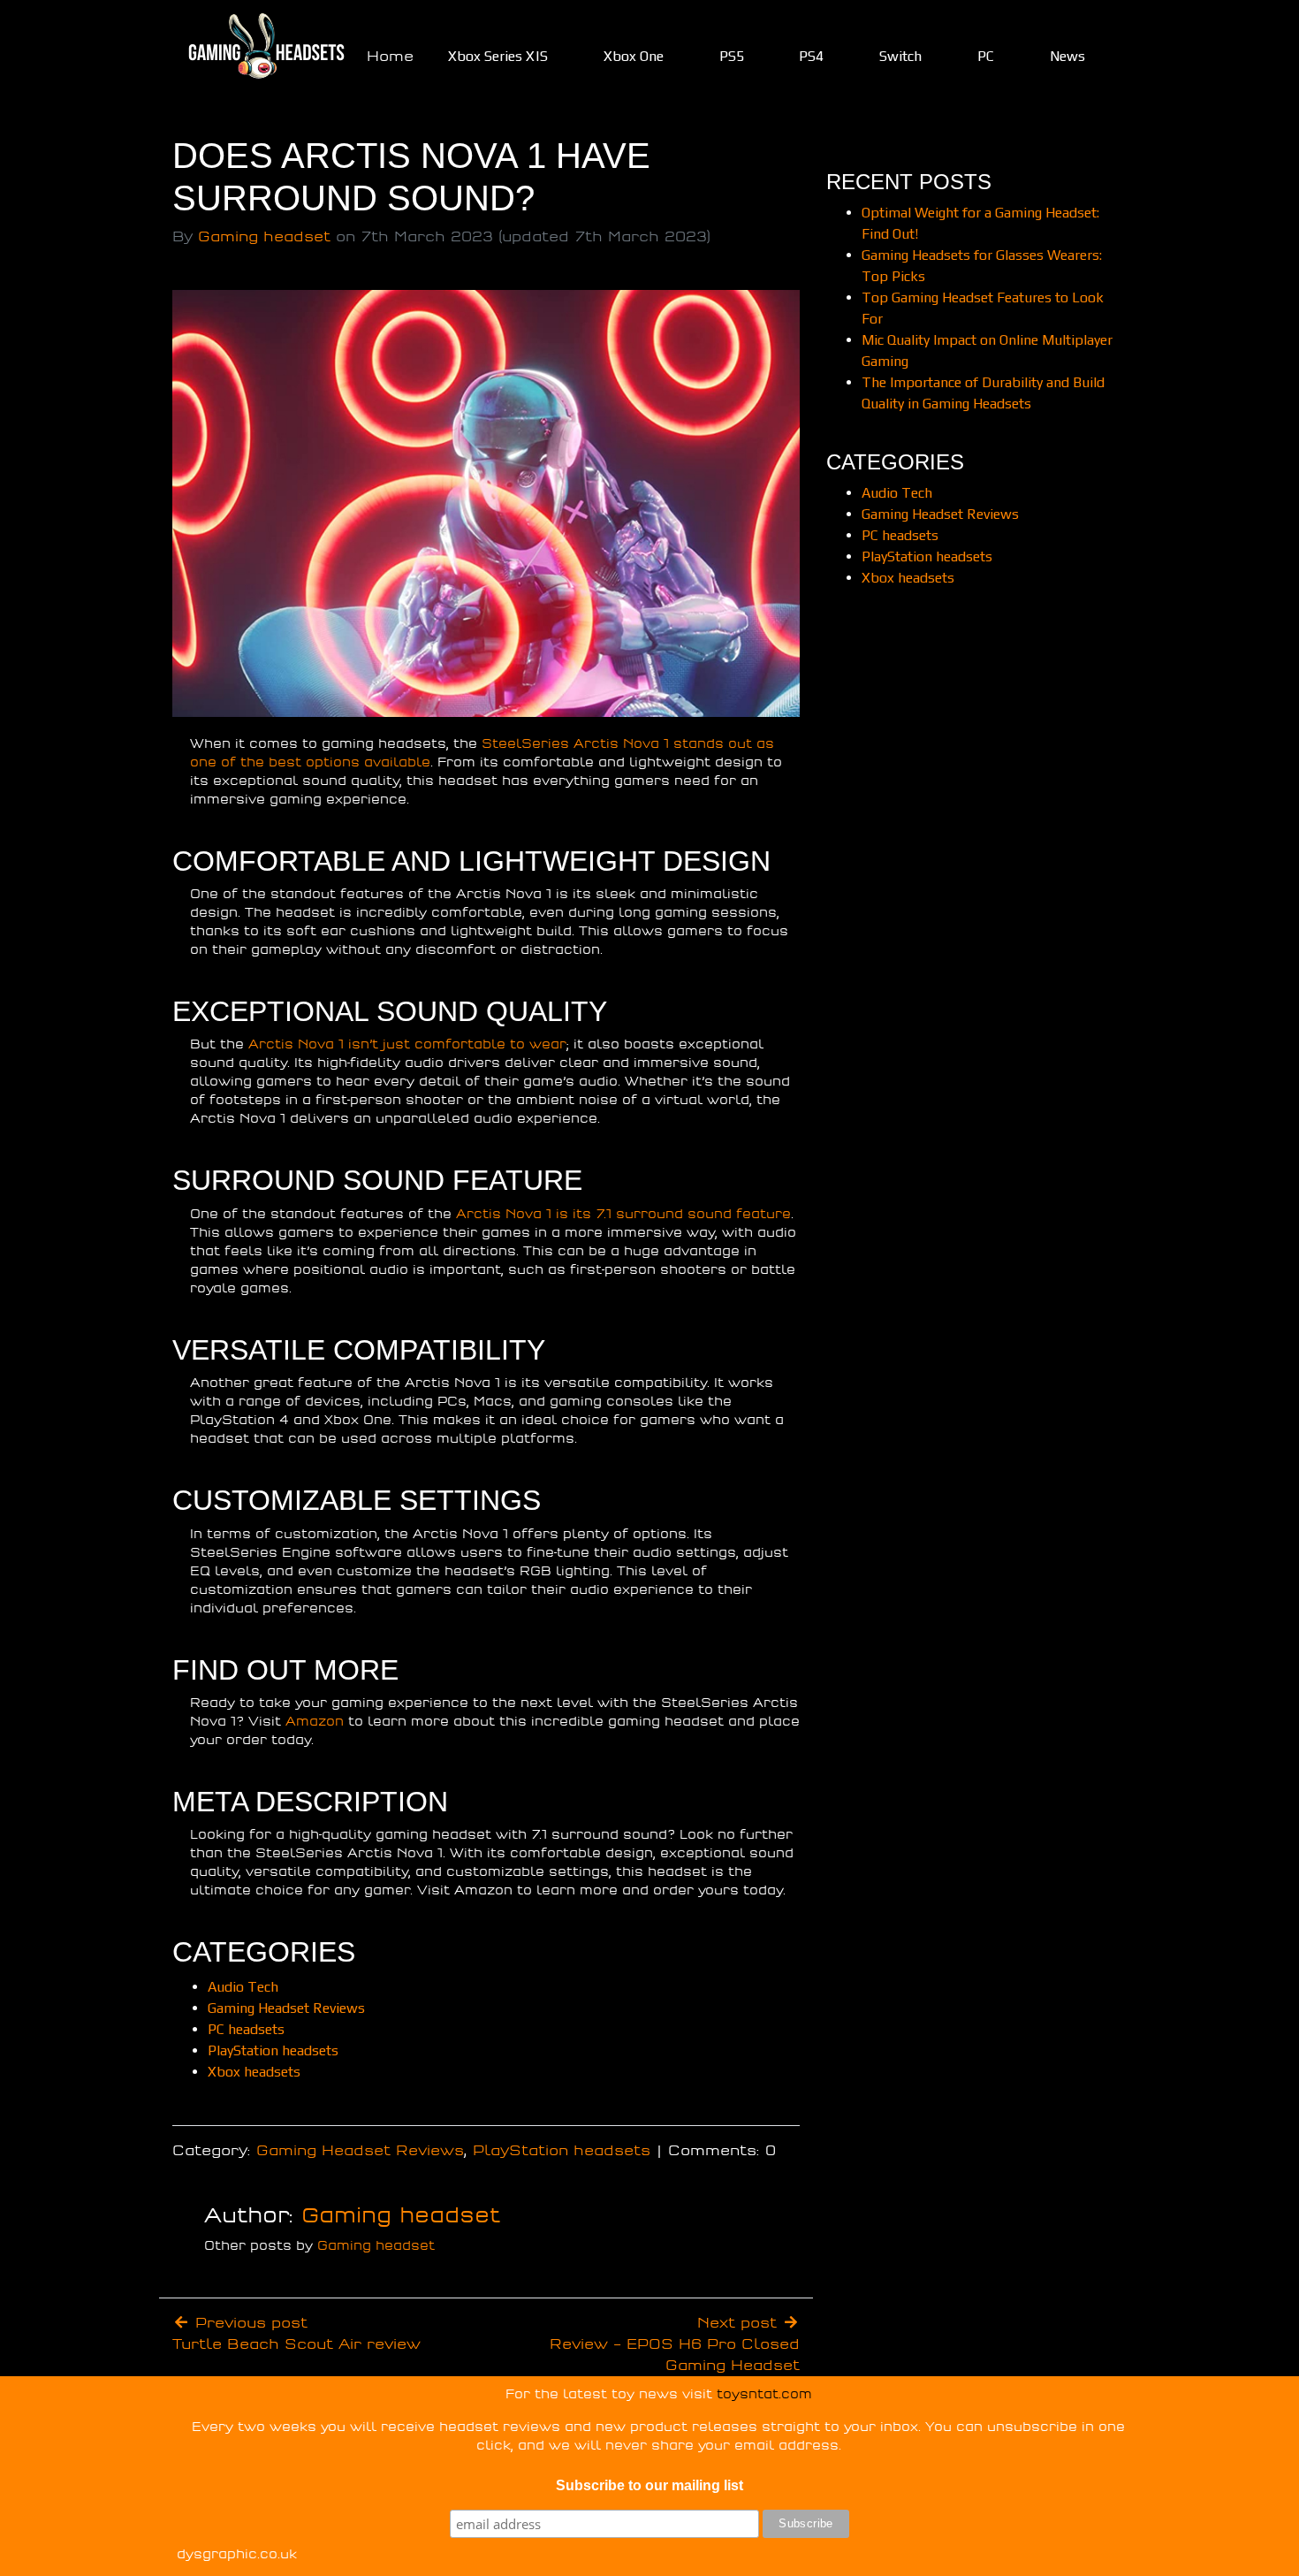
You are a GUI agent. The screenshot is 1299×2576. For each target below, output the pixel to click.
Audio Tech (243, 1987)
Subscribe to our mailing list (649, 2485)
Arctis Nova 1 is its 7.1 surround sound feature (623, 1214)
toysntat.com (764, 2394)
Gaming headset (264, 237)
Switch (900, 56)
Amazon (315, 1722)
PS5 (732, 56)
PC (986, 56)
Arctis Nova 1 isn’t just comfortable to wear (407, 1044)
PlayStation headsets (273, 2050)
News (1067, 56)
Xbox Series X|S (498, 56)
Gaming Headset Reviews (286, 2008)
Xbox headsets (254, 2072)
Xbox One (634, 56)
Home (390, 57)
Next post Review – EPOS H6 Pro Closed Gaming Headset (675, 2344)
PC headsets (246, 2029)
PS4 (811, 56)
